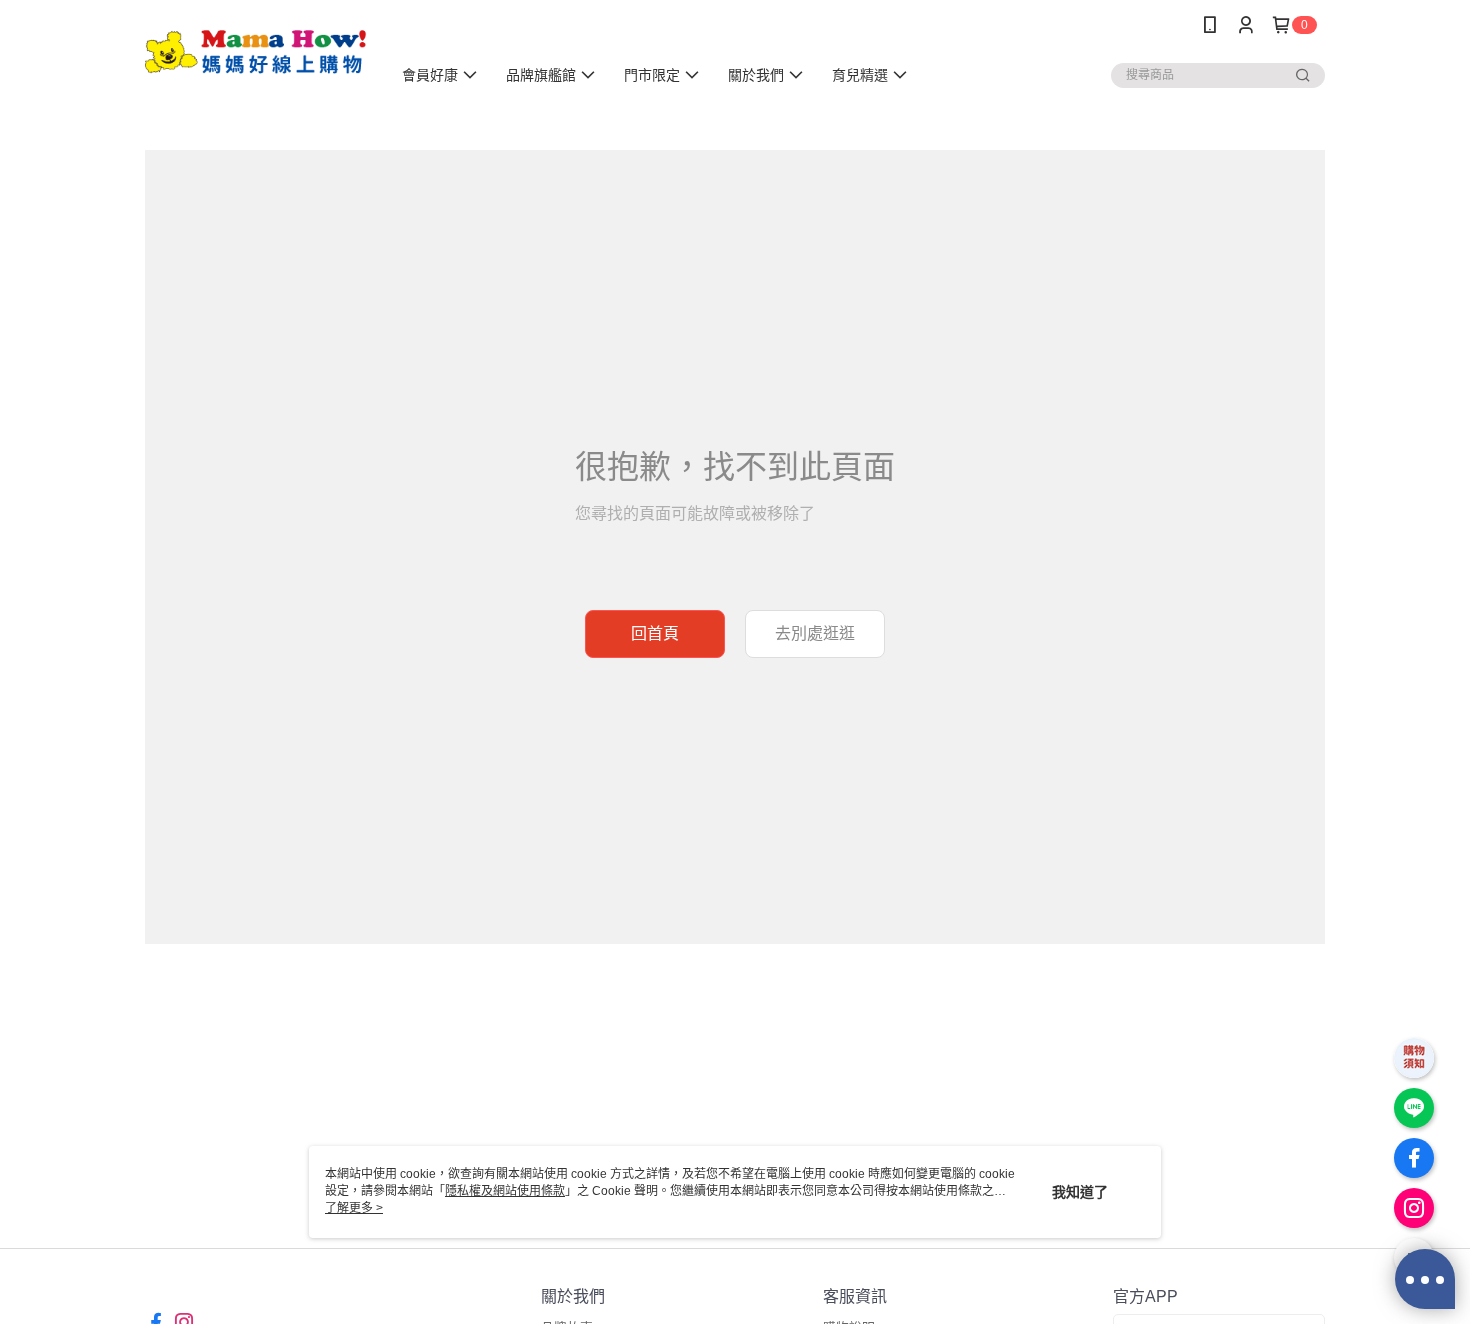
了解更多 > (354, 1208)
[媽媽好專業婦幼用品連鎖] (256, 52)
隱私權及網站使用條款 (505, 1191)
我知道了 (1080, 1192)
